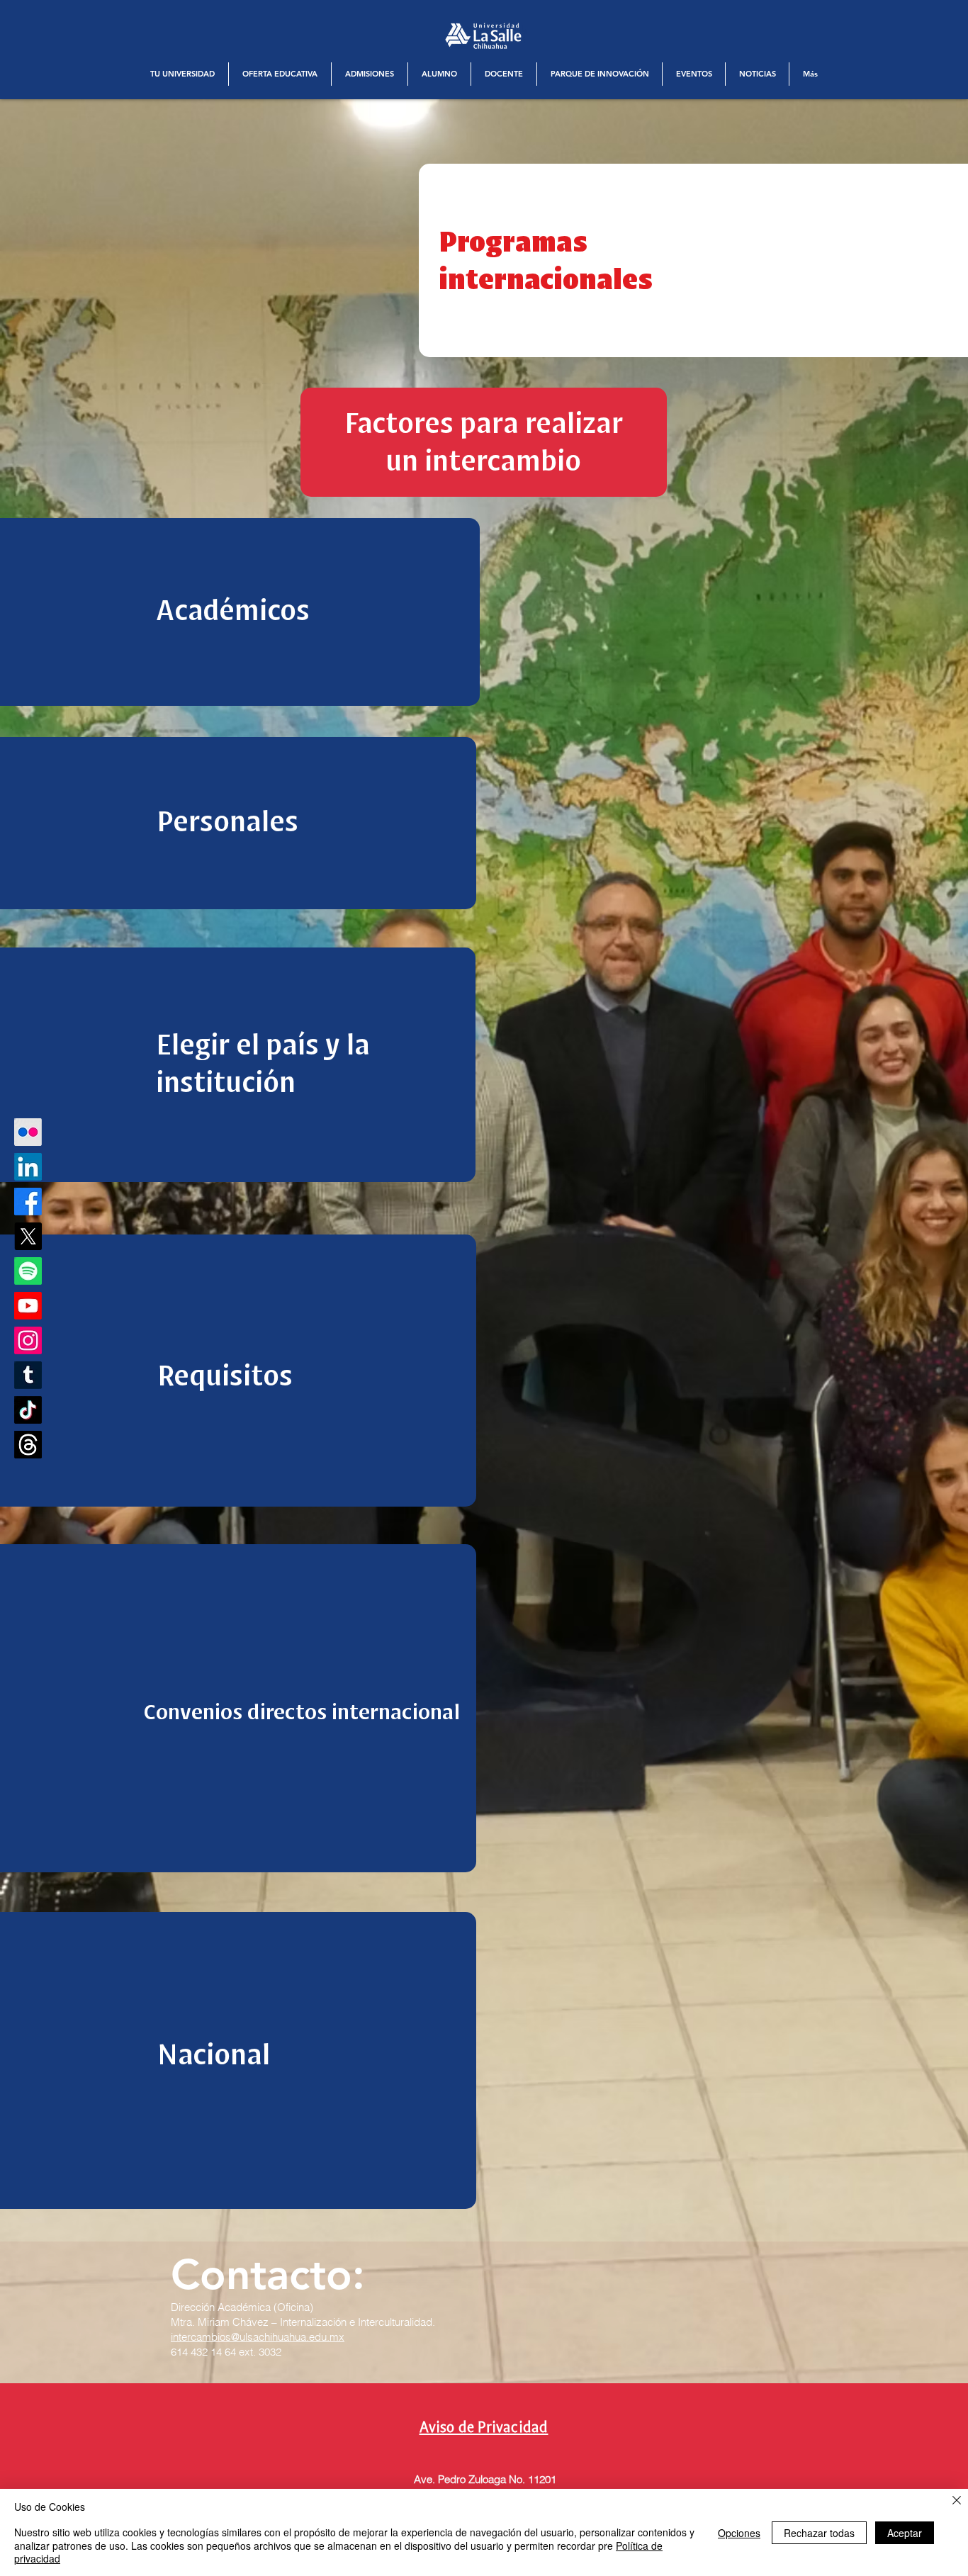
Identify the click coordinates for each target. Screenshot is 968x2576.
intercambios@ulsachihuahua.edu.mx (258, 2337)
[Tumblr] (28, 1375)
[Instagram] (28, 1340)
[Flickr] (28, 1132)
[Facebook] (28, 1202)
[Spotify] (28, 1271)
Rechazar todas (819, 2533)
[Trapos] (28, 1445)
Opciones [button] (739, 2533)
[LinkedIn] (28, 1167)
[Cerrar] (957, 2501)
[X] (28, 1236)
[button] (182, 74)
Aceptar (905, 2533)
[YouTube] (28, 1306)
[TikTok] (28, 1410)
